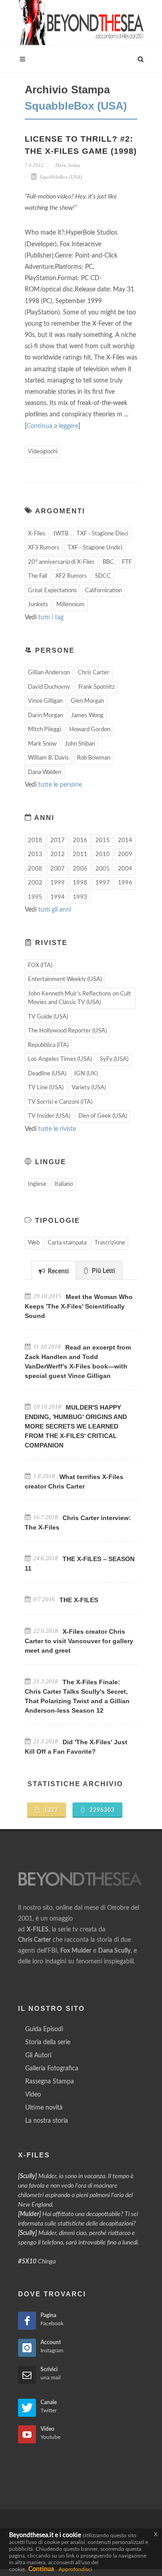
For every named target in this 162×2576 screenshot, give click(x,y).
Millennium (70, 605)
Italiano (64, 1184)
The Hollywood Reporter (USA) (67, 1031)
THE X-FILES (79, 1600)
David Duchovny (49, 687)
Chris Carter (94, 673)
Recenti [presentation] (58, 1272)
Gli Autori (38, 2055)
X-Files (37, 534)
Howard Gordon (90, 730)
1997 (103, 883)
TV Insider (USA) (49, 1116)
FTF (127, 562)
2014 (125, 841)
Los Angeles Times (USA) (60, 1059)
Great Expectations (52, 591)
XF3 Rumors (44, 548)
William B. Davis (48, 758)
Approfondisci (75, 2569)
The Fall (38, 576)
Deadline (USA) (47, 1074)
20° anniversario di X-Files (61, 562)
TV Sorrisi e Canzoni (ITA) (60, 1102)
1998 (80, 883)
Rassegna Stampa (49, 2082)
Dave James (67, 165)
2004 (125, 869)
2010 (103, 855)
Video (33, 2095)
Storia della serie (48, 2042)
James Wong (87, 716)
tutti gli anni (55, 910)
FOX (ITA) (40, 965)
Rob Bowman (94, 758)
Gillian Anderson (49, 673)
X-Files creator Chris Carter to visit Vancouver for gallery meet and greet (79, 1641)
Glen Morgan (87, 701)
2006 (80, 869)
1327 (50, 1810)
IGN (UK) (86, 1074)
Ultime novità (44, 2108)
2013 (35, 855)
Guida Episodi (44, 2029)
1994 (58, 897)
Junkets (38, 605)
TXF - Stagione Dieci (102, 534)
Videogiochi (43, 452)
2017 (58, 841)
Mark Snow (42, 744)
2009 (125, 855)
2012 (58, 855)
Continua (41, 2569)
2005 (103, 869)
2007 (58, 869)
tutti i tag (51, 618)
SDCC (103, 576)
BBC (108, 562)
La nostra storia (47, 2121)
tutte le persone (60, 785)
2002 (35, 883)
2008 (35, 869)
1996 (125, 883)
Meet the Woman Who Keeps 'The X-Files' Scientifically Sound (79, 1306)
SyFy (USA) (114, 1059)
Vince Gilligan (45, 701)
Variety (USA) (89, 1088)
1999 (58, 883)
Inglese (37, 1184)
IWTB (61, 534)
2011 (80, 855)
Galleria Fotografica (52, 2069)
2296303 (101, 1810)
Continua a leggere (52, 426)
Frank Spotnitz (97, 687)
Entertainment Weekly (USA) (65, 979)
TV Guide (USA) (48, 1017)
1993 (80, 897)
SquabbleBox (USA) (60, 177)
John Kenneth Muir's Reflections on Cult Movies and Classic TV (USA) (79, 998)
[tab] (54, 1270)
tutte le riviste (57, 1129)
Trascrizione (110, 1243)
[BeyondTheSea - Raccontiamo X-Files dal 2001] (81, 23)
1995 (35, 897)
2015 (103, 841)
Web (34, 1243)
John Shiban (80, 744)
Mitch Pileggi (45, 730)
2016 (80, 841)
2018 (35, 841)
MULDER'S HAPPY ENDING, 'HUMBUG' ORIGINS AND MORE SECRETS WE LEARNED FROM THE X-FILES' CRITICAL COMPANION (76, 1426)
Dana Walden (45, 772)
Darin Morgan (45, 716)
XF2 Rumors (71, 576)
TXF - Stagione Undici (95, 548)
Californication (103, 591)
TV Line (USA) (46, 1088)
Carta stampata (67, 1243)
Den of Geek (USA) (103, 1116)
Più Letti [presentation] (103, 1271)
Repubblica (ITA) (48, 1045)
